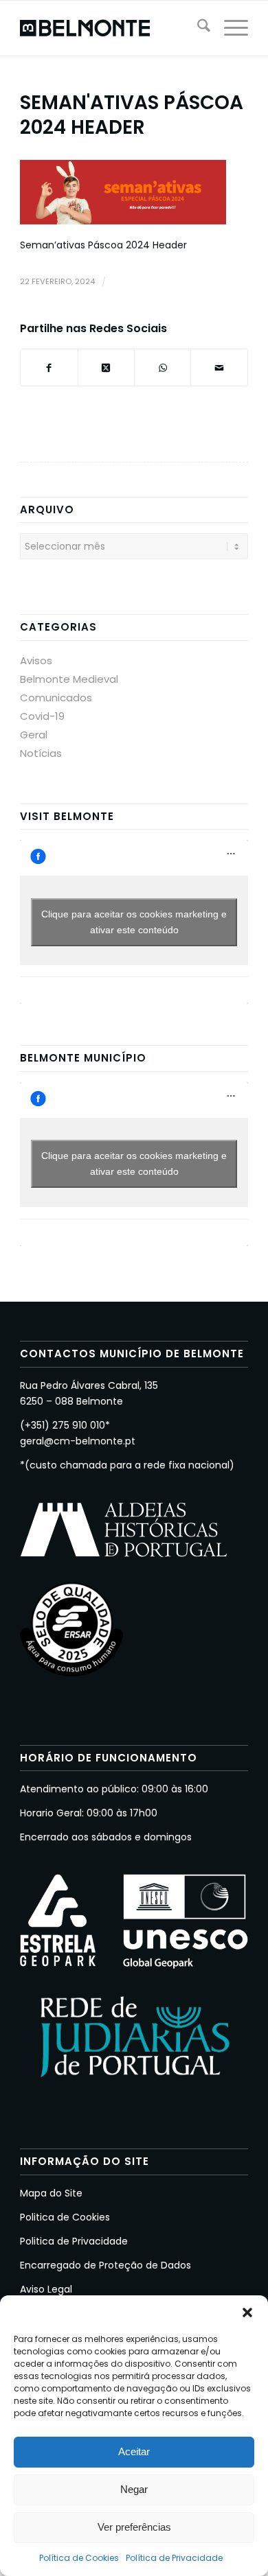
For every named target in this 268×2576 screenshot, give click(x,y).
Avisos (36, 660)
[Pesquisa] (197, 28)
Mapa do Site (51, 2193)
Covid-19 (42, 716)
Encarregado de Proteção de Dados (105, 2265)
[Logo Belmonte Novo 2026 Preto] (111, 28)
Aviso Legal (46, 2289)
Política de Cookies (79, 2558)
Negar (134, 2489)
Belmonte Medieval (69, 679)
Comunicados (56, 698)
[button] (247, 2312)
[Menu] (229, 28)
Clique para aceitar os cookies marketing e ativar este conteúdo (134, 922)
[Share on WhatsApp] (163, 367)
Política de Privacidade (174, 2558)
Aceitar (134, 2451)
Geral (34, 735)
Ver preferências (134, 2527)
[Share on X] (106, 367)
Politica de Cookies (65, 2217)
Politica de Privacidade (74, 2241)
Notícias (41, 753)
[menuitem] (197, 28)
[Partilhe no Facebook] (49, 367)
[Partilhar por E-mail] (219, 367)
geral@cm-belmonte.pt (78, 1441)
